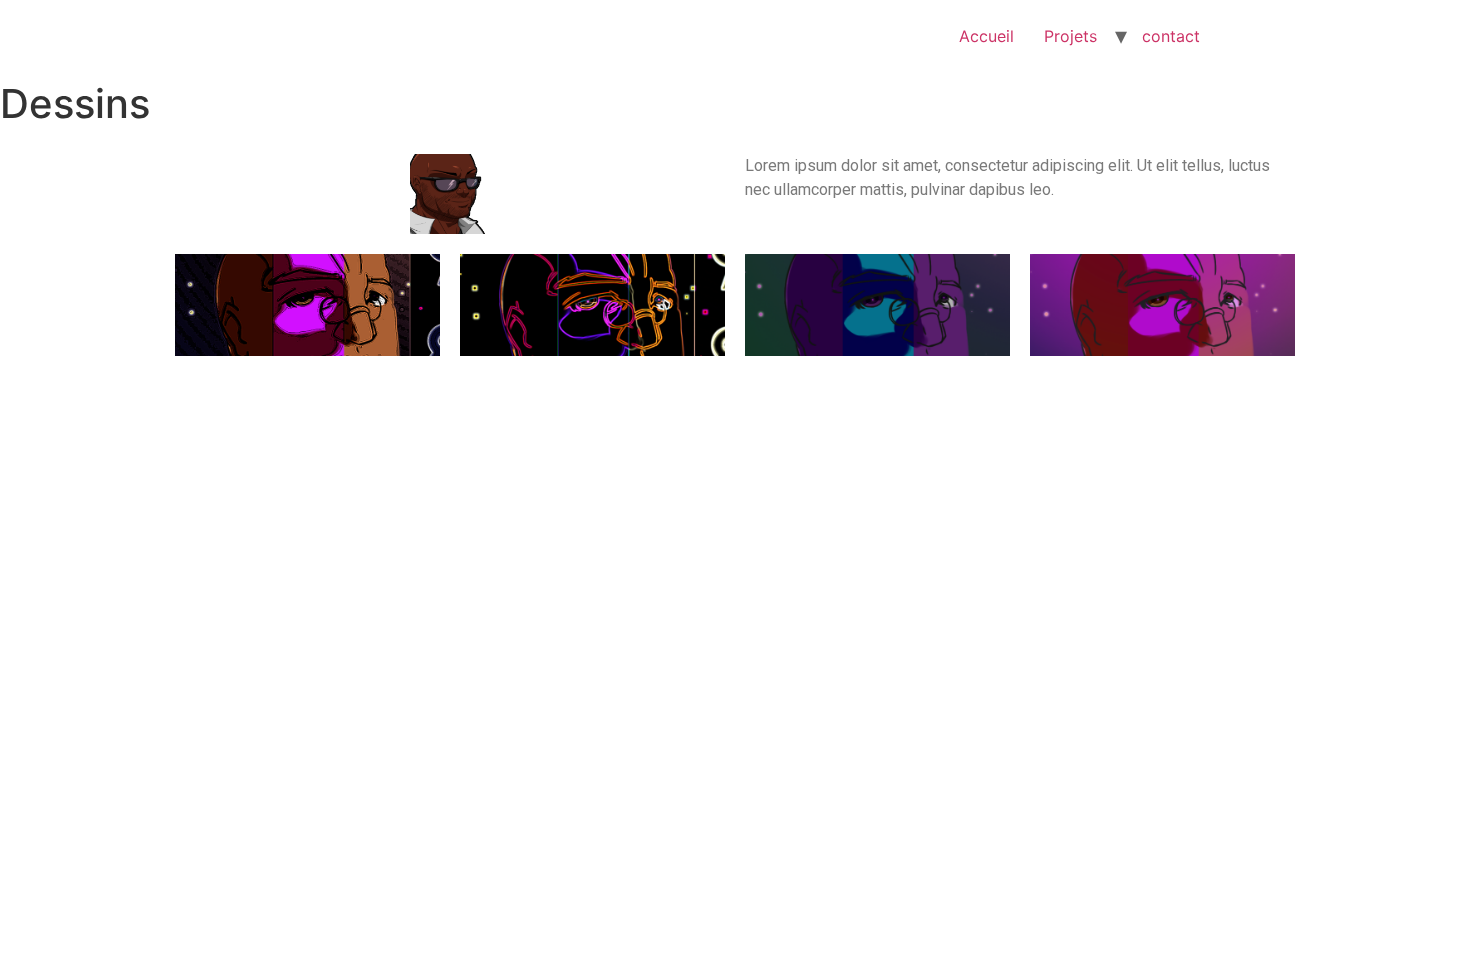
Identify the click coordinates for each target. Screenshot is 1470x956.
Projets (1070, 36)
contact (1171, 36)
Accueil (986, 36)
